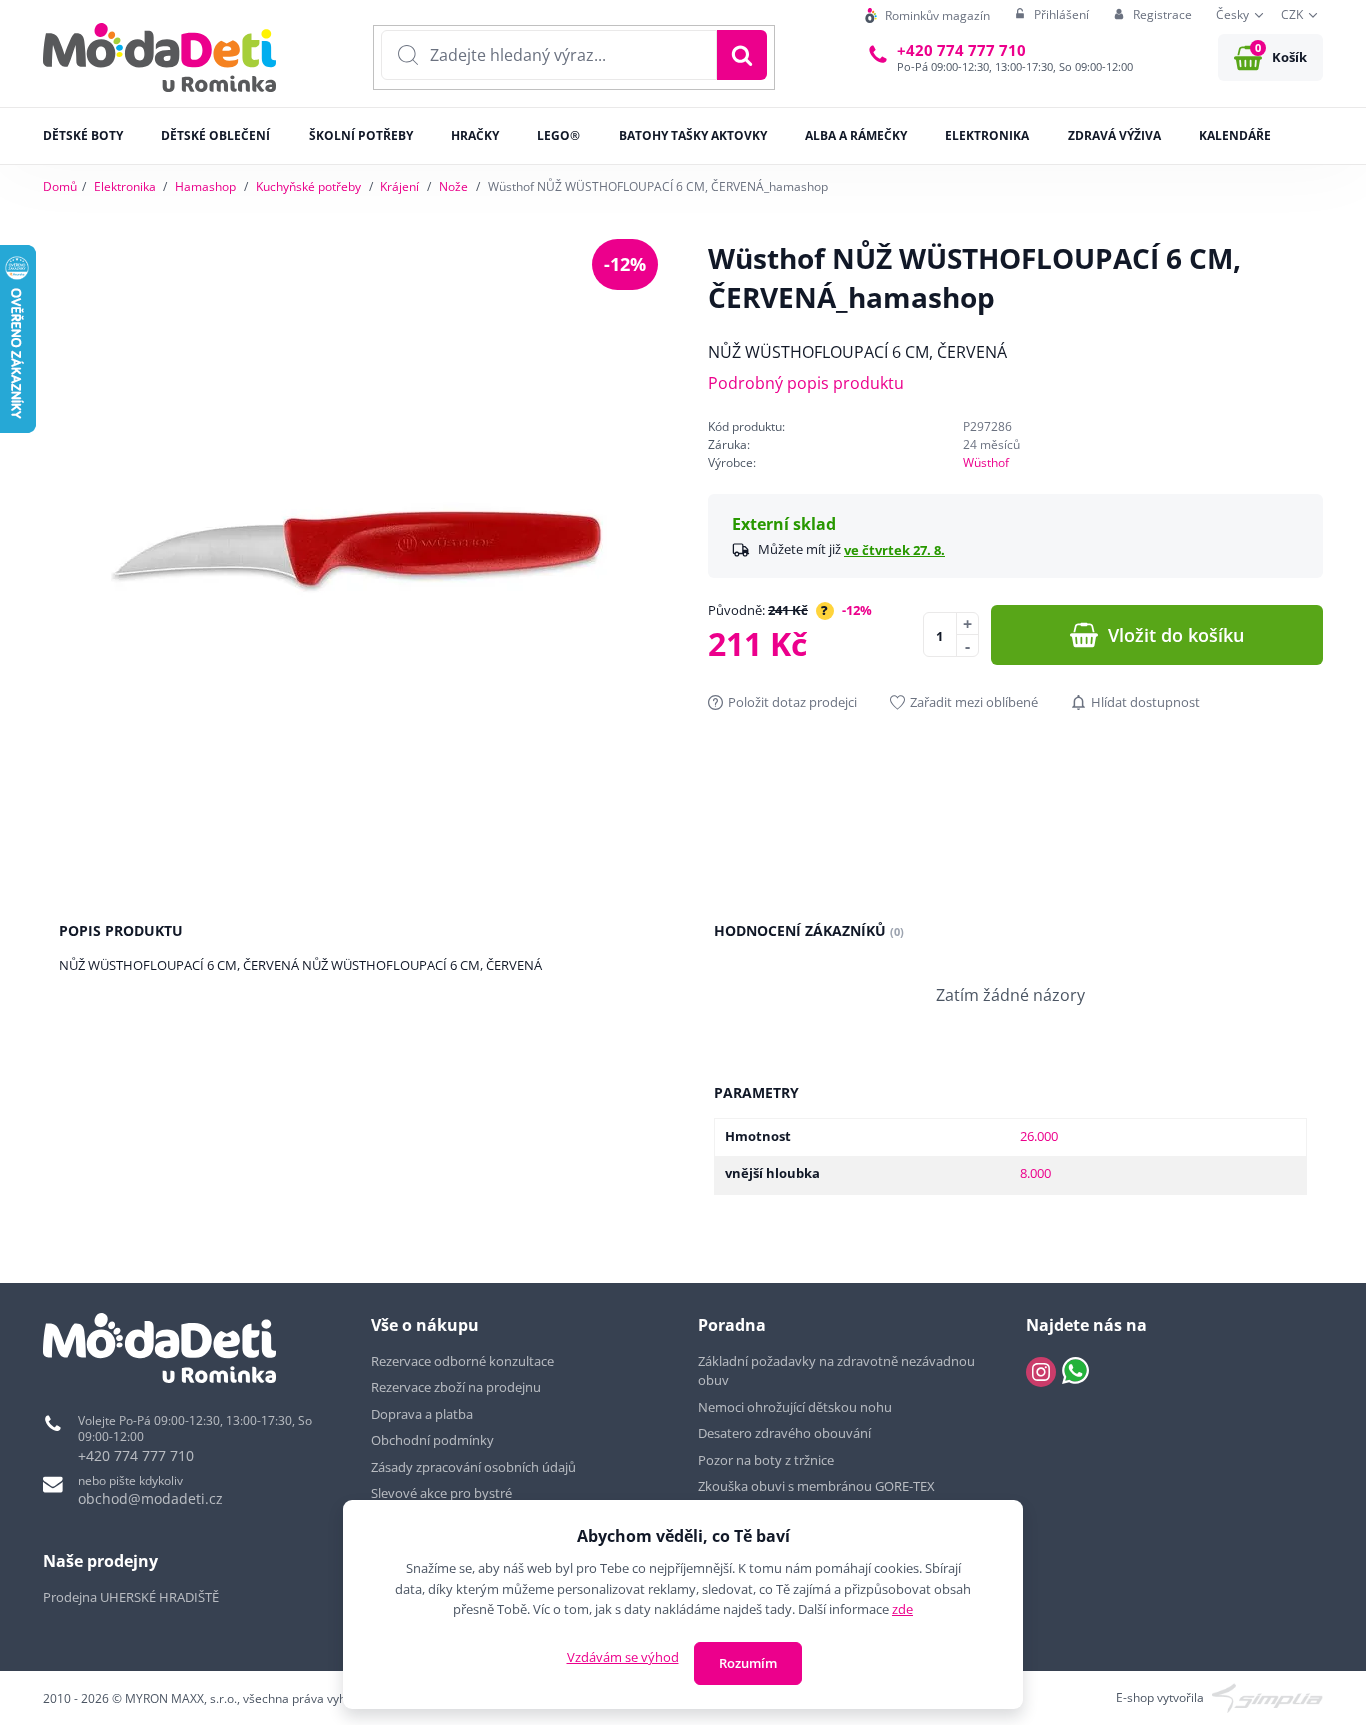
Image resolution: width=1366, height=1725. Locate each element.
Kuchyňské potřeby (308, 186)
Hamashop (205, 186)
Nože (453, 186)
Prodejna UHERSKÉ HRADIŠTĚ (131, 1597)
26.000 (1039, 1136)
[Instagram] (1041, 1372)
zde (902, 1609)
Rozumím (748, 1663)
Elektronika (125, 186)
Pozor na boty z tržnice (766, 1460)
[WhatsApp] (1075, 1372)
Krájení (399, 186)
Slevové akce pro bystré (441, 1493)
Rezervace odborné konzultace (462, 1361)
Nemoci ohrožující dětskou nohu (795, 1407)
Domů (60, 186)
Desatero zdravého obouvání (784, 1433)
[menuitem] (927, 15)
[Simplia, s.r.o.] (1267, 1696)
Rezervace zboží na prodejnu (456, 1387)
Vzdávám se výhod (623, 1657)
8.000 (1035, 1173)
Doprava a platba (422, 1414)
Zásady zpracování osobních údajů (473, 1467)
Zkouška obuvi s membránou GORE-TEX (816, 1486)
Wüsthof (986, 462)
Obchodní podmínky (432, 1440)
